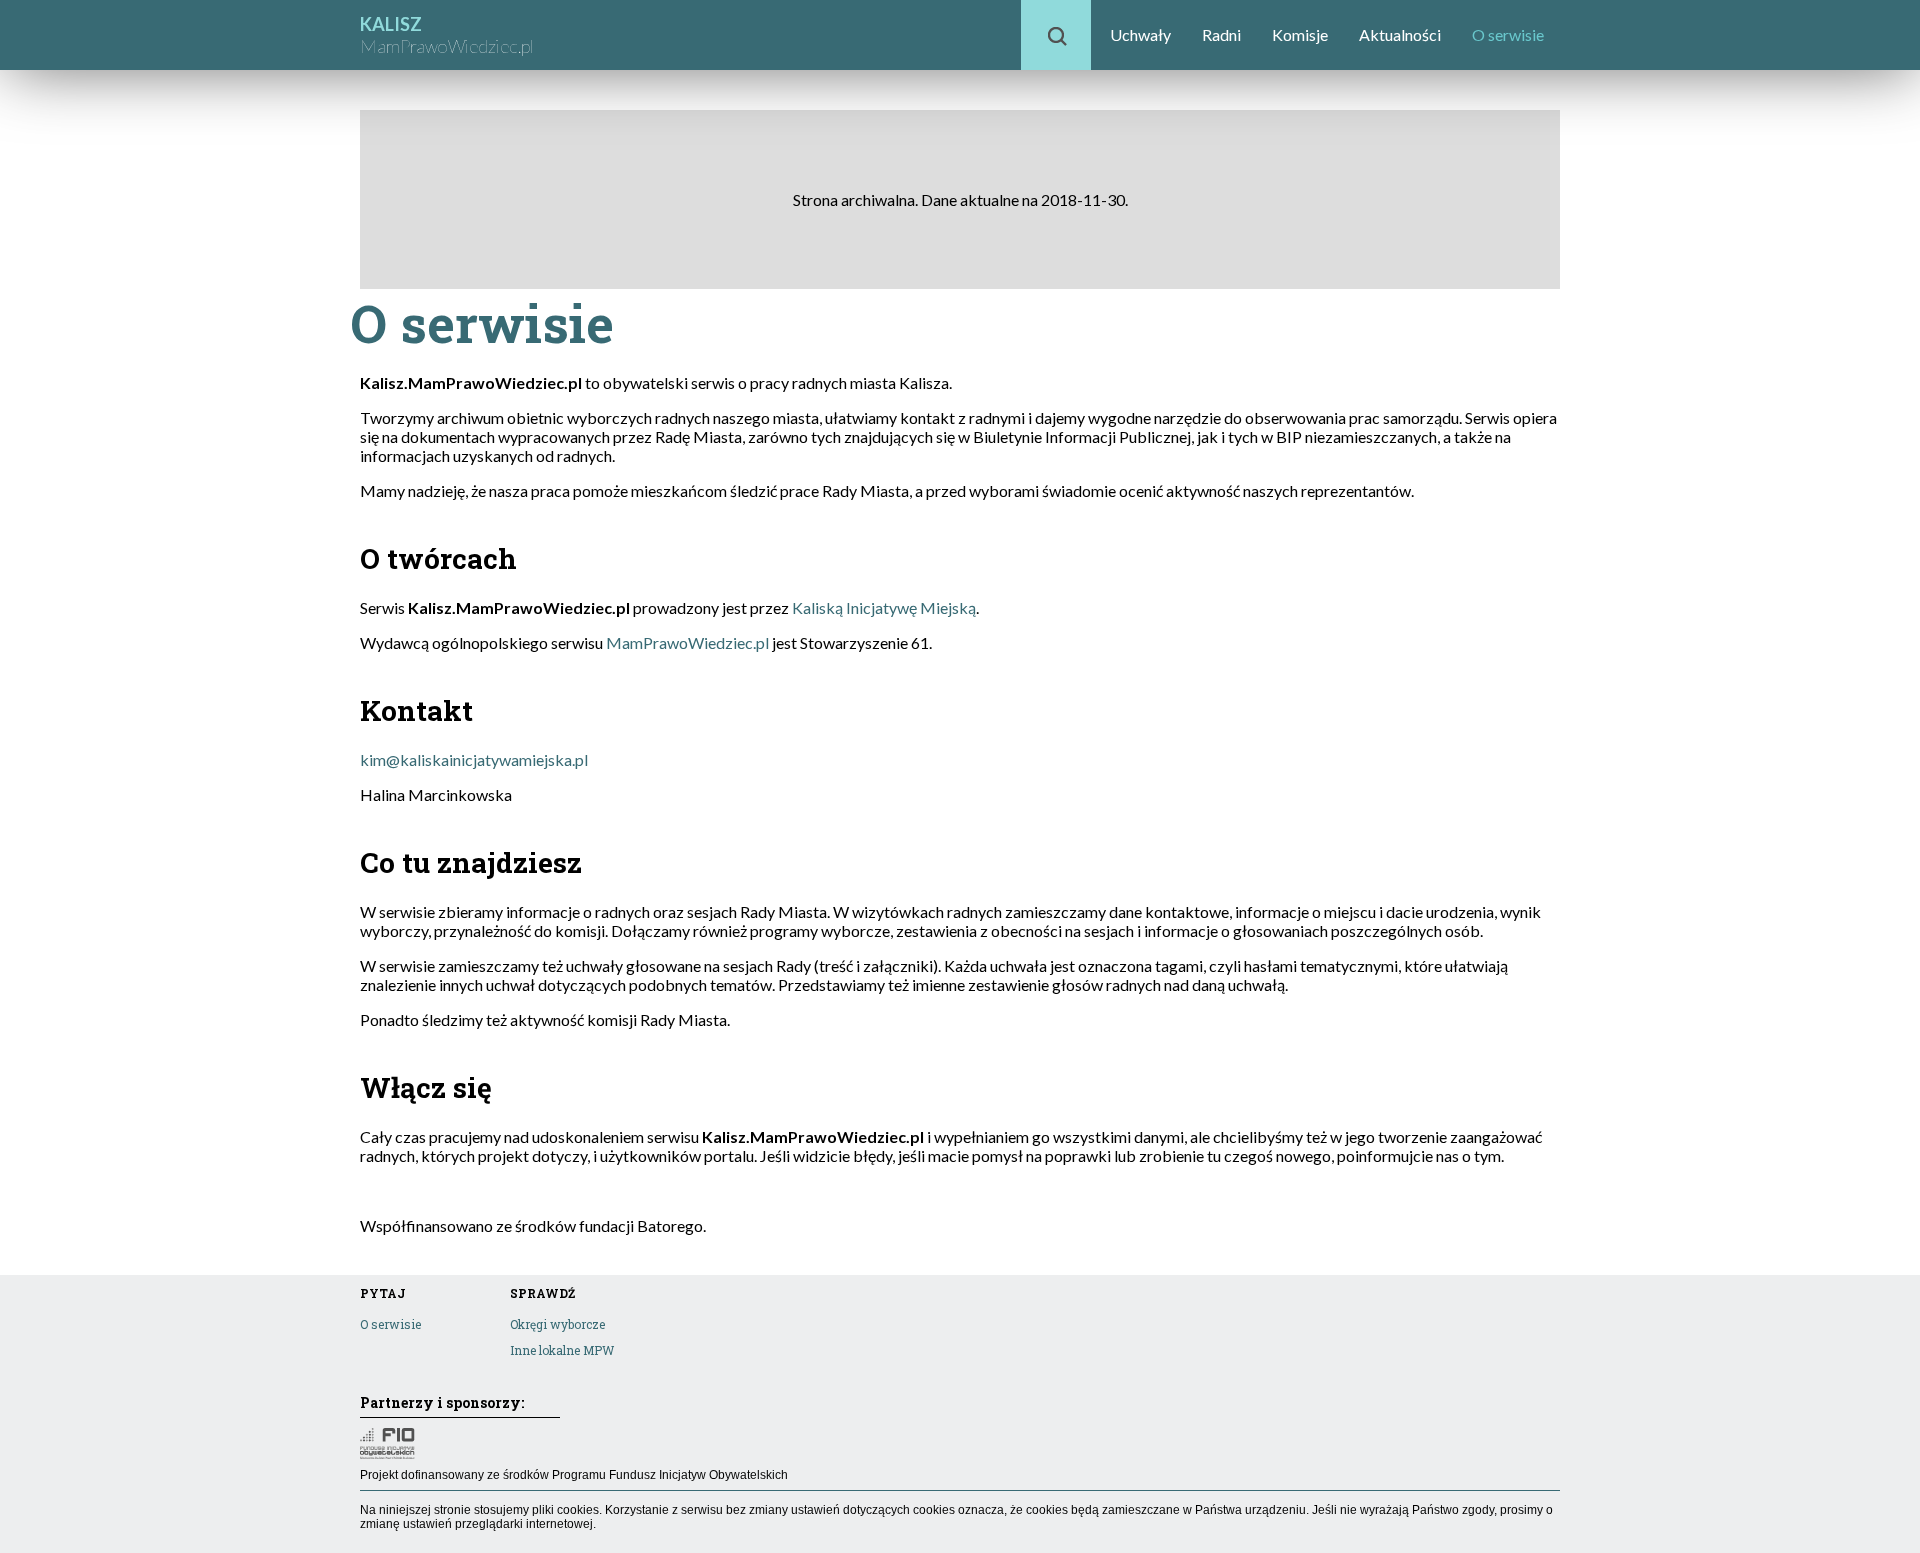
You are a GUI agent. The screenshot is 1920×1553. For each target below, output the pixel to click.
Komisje (1300, 34)
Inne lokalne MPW (562, 1350)
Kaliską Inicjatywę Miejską (884, 607)
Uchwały (1140, 34)
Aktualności (1400, 34)
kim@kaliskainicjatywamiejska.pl (474, 759)
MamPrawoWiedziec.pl (687, 642)
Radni (1221, 34)
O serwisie (1508, 34)
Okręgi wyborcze (557, 1324)
